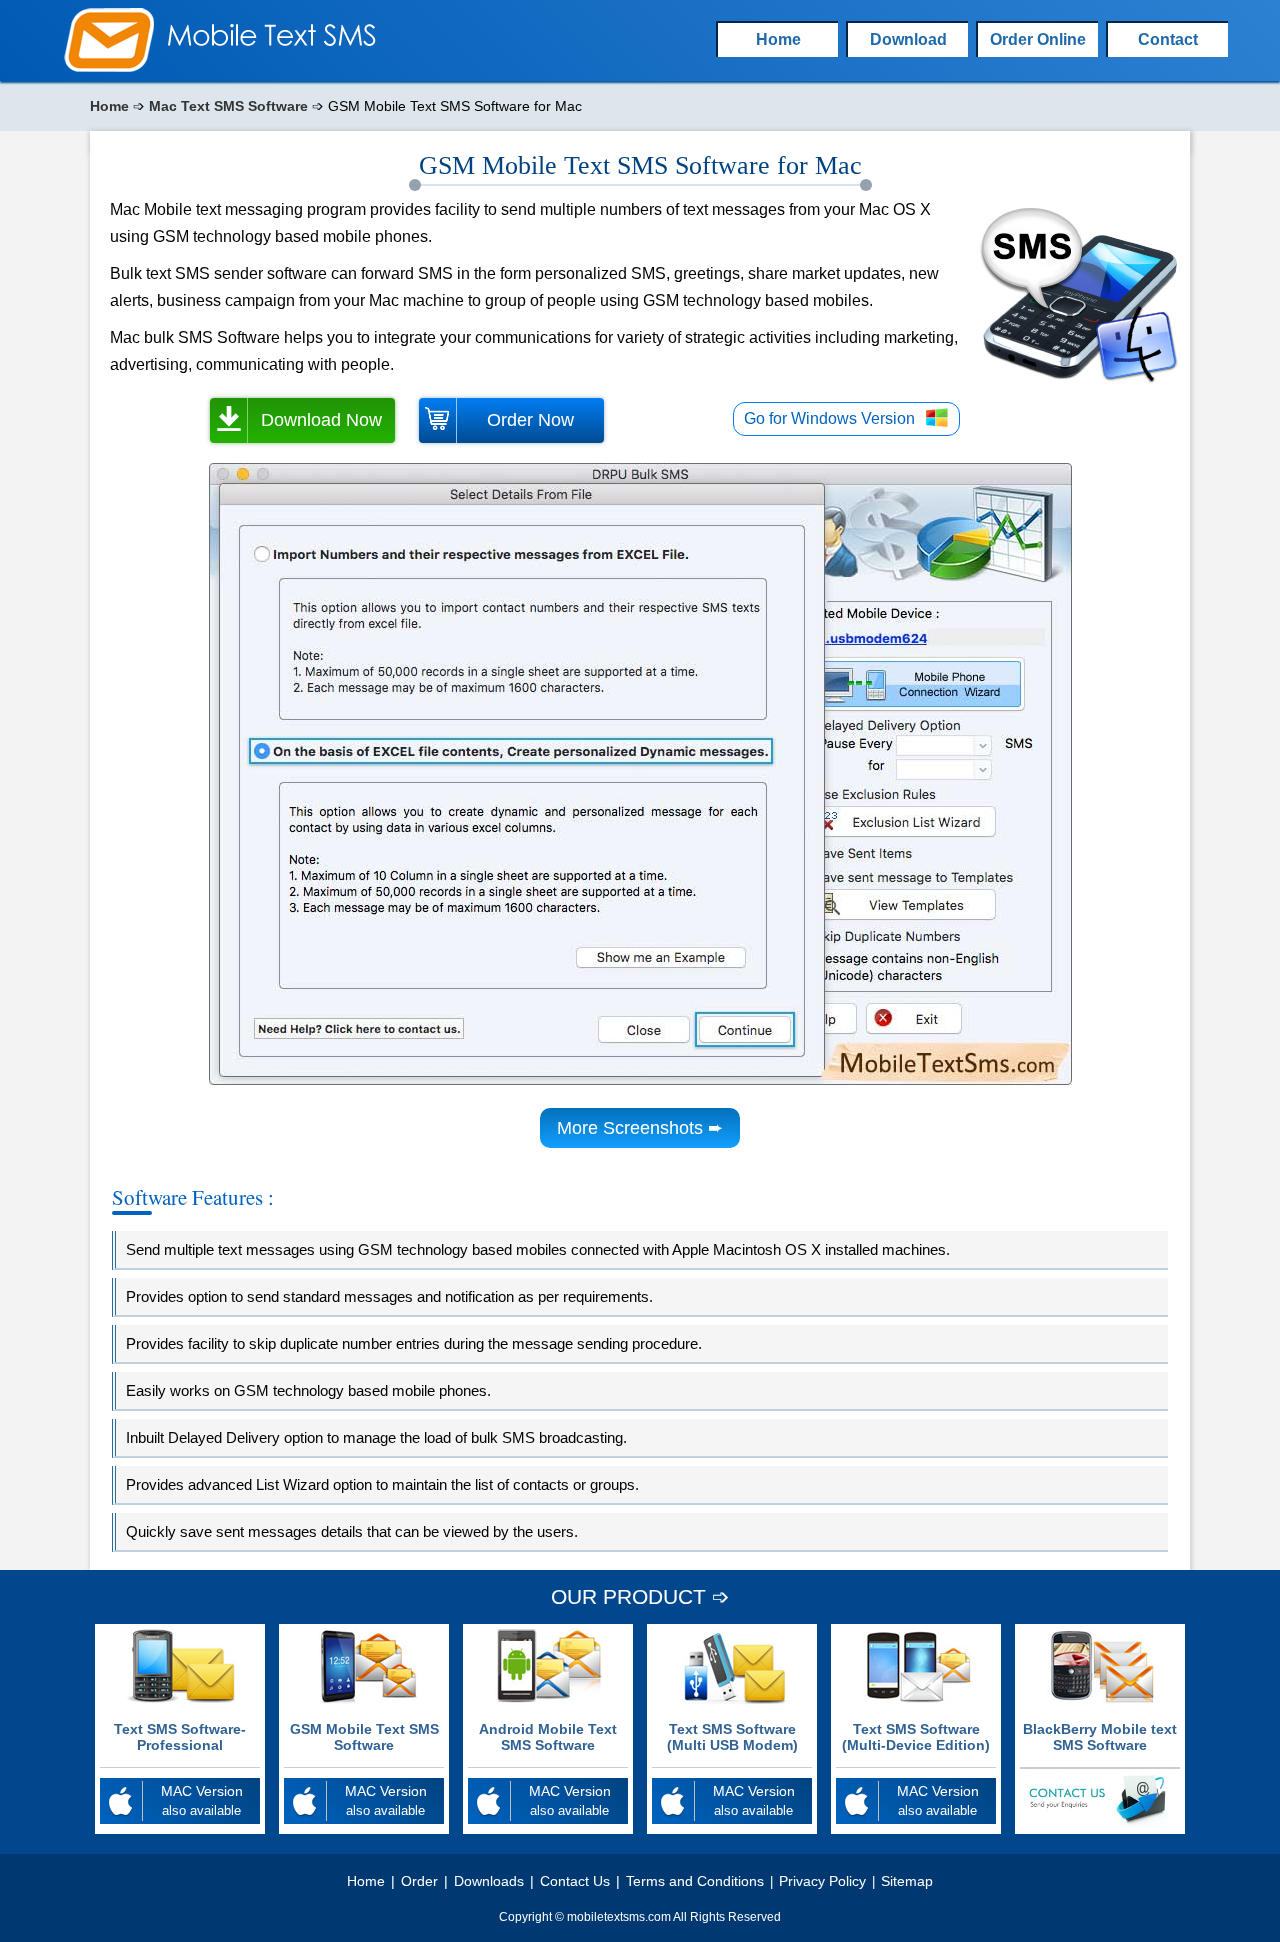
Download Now (321, 420)
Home (109, 106)
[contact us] (1100, 1821)
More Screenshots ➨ (640, 1128)
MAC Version (202, 1800)
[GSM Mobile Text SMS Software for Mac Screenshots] (640, 1080)
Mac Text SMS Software (228, 106)
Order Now (530, 420)
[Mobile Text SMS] (109, 67)
